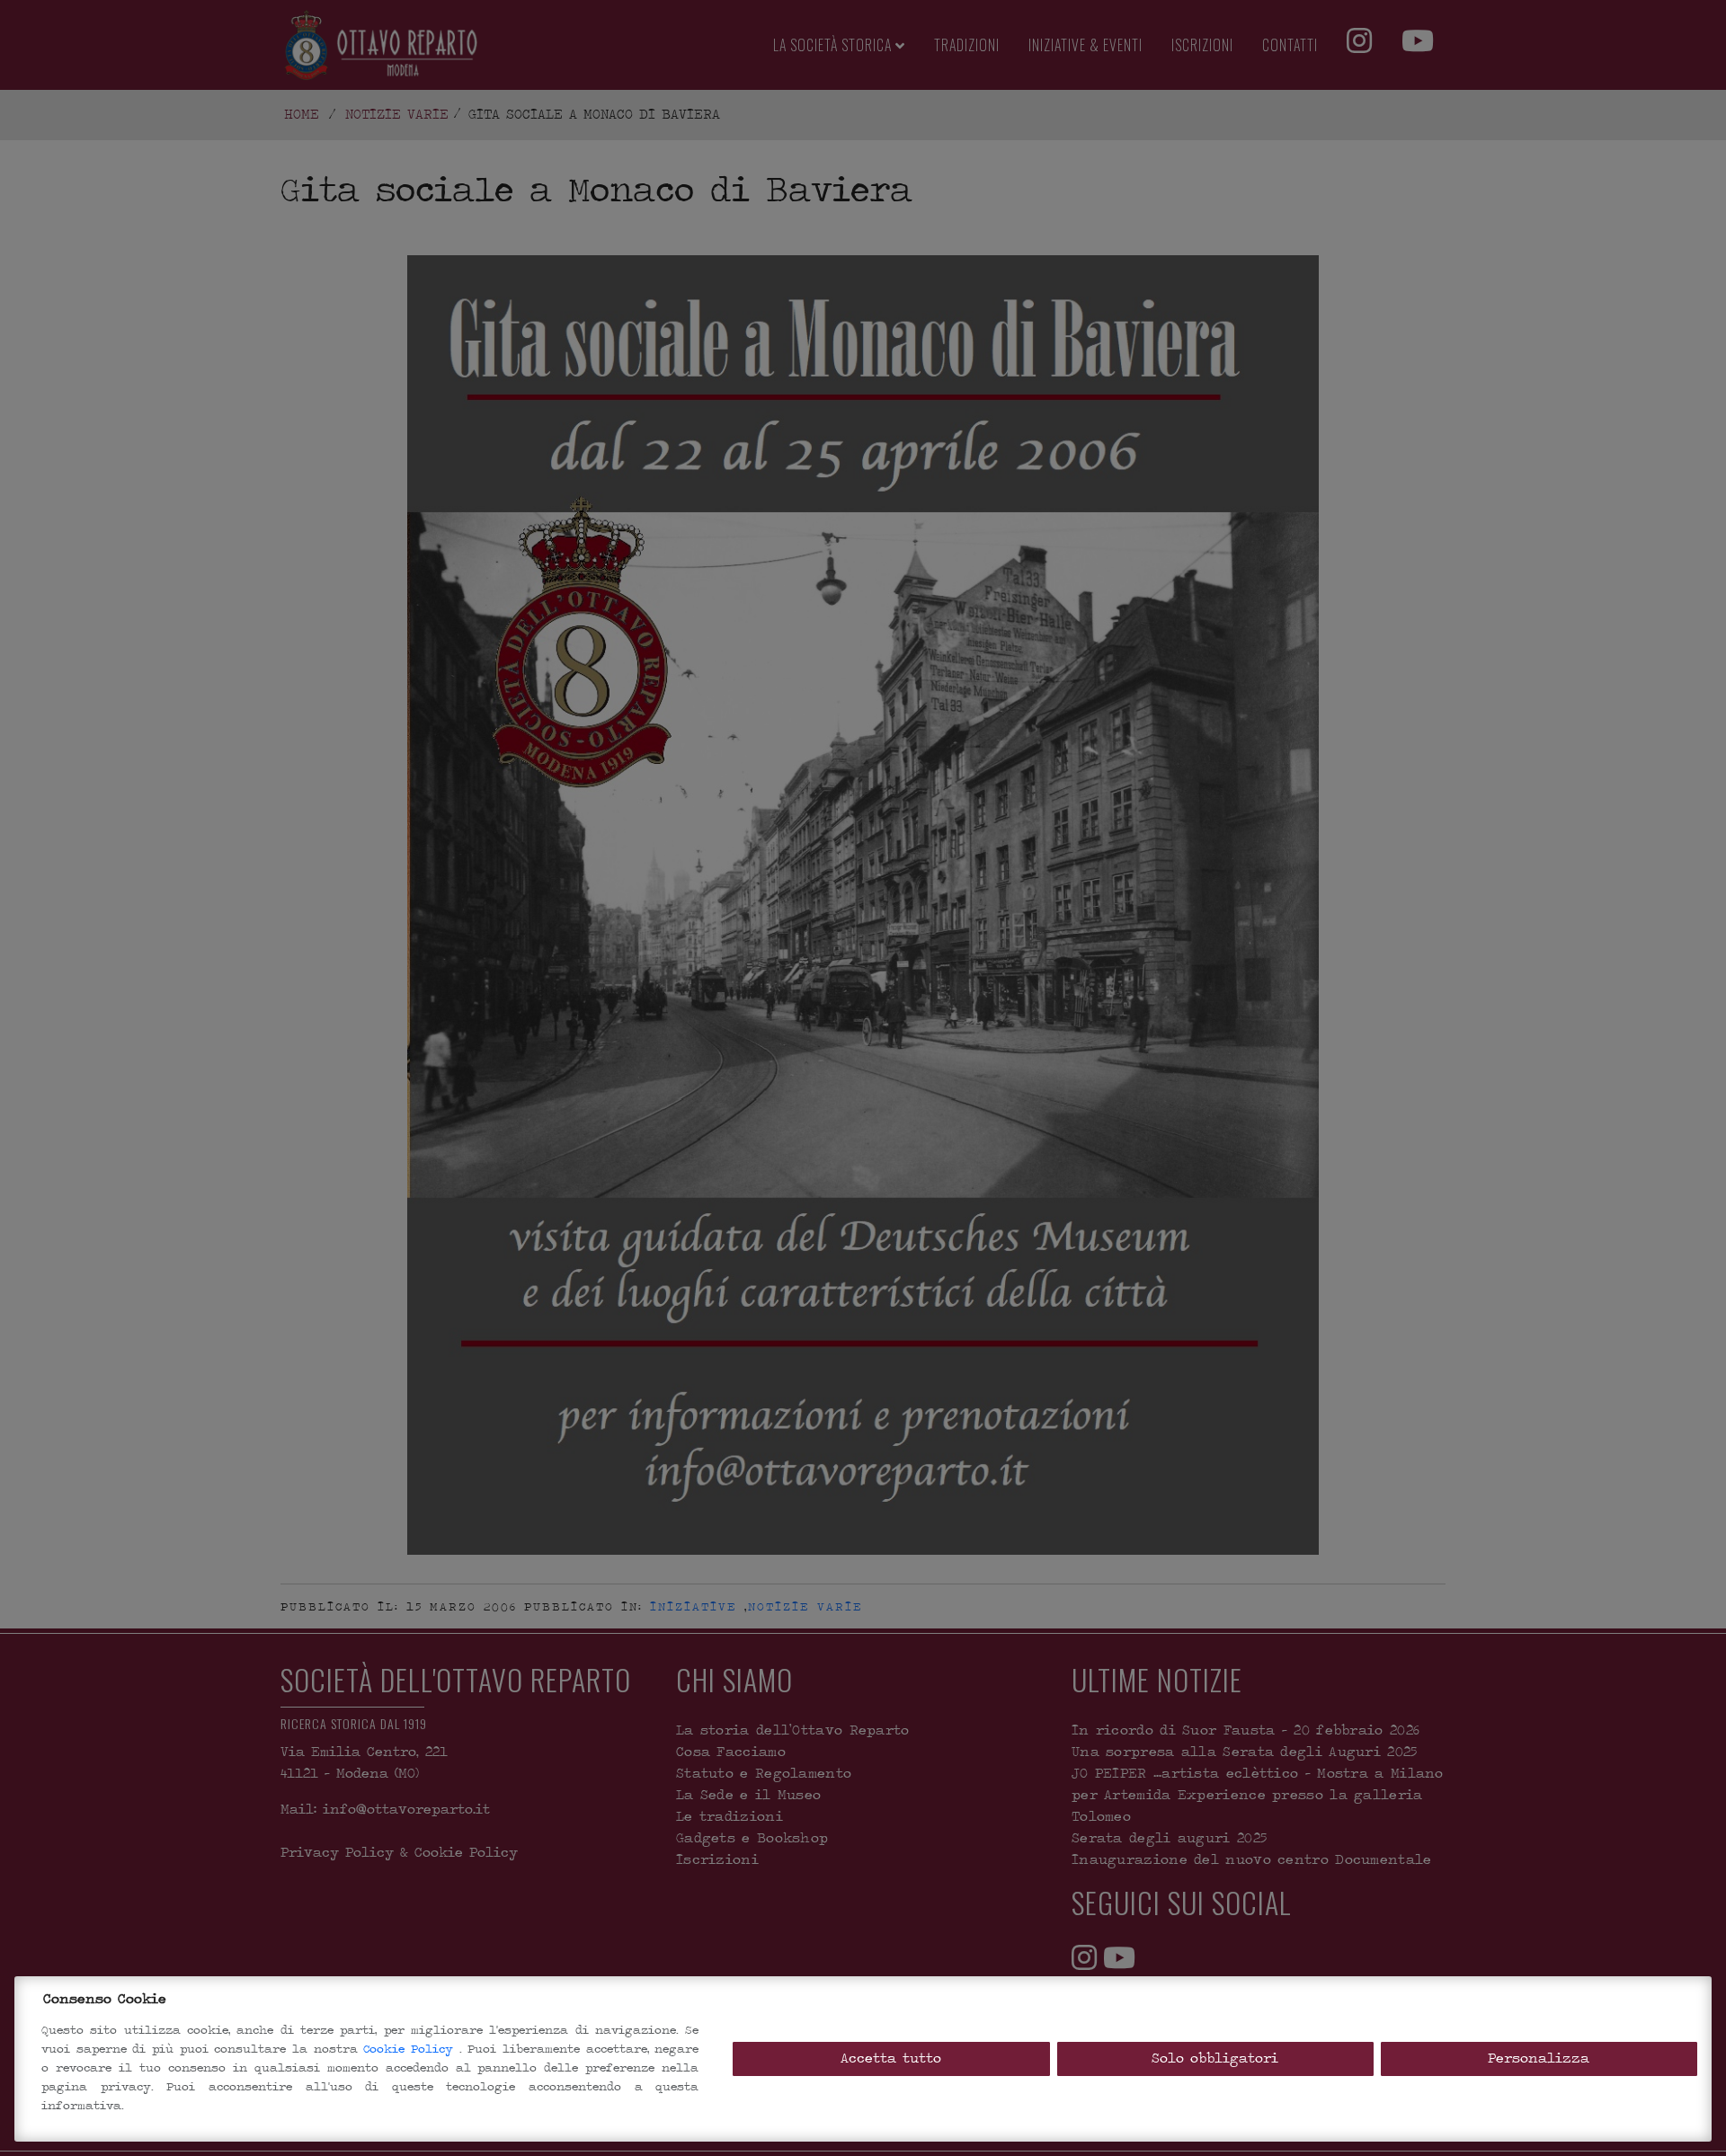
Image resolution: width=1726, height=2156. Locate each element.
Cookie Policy (411, 2049)
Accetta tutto (891, 2058)
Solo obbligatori (1215, 2058)
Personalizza (1539, 2058)
